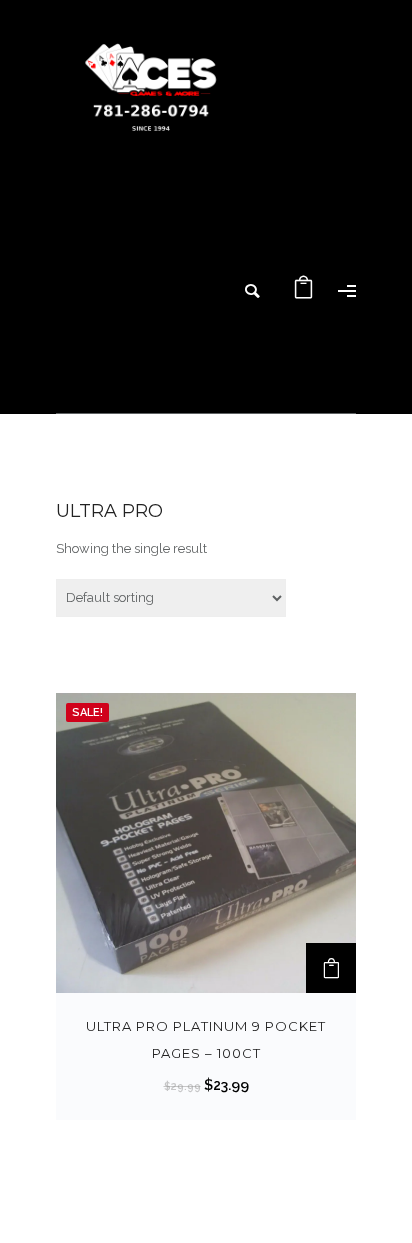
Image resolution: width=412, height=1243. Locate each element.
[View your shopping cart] (304, 292)
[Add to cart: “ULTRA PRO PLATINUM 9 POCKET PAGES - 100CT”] (331, 968)
